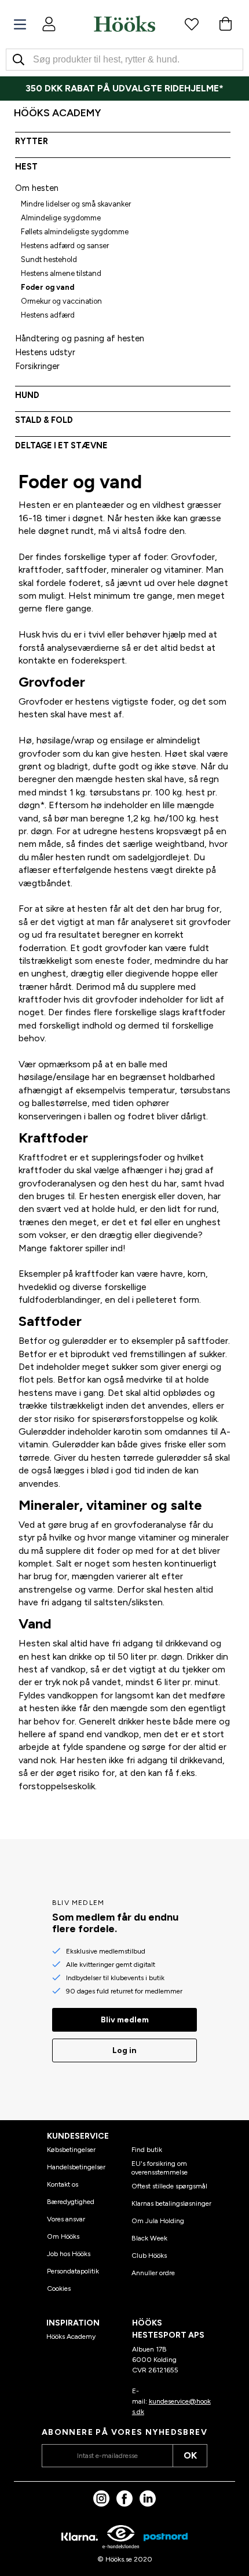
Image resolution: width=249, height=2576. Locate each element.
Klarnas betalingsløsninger (171, 2203)
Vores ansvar (66, 2219)
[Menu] (20, 25)
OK (190, 2455)
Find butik (147, 2150)
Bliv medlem (125, 2020)
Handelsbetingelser (76, 2167)
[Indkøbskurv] (225, 24)
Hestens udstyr (45, 352)
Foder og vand (47, 287)
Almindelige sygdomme (61, 218)
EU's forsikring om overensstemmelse (160, 2168)
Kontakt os (63, 2184)
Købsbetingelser (71, 2150)
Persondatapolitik (73, 2271)
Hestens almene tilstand (61, 273)
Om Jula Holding (158, 2221)
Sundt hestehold (49, 259)
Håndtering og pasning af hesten (80, 338)
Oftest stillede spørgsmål (169, 2186)
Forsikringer (37, 366)
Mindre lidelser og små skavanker (76, 204)
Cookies (59, 2288)
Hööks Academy (71, 2337)
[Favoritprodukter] (192, 24)
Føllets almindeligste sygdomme (75, 232)
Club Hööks (149, 2256)
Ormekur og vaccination (61, 301)
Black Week (149, 2238)
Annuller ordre (153, 2273)
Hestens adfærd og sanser (65, 246)
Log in (124, 2050)
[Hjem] (124, 24)
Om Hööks (63, 2236)
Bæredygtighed (71, 2202)
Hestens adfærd (48, 315)
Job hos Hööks (69, 2254)
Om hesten (37, 188)
